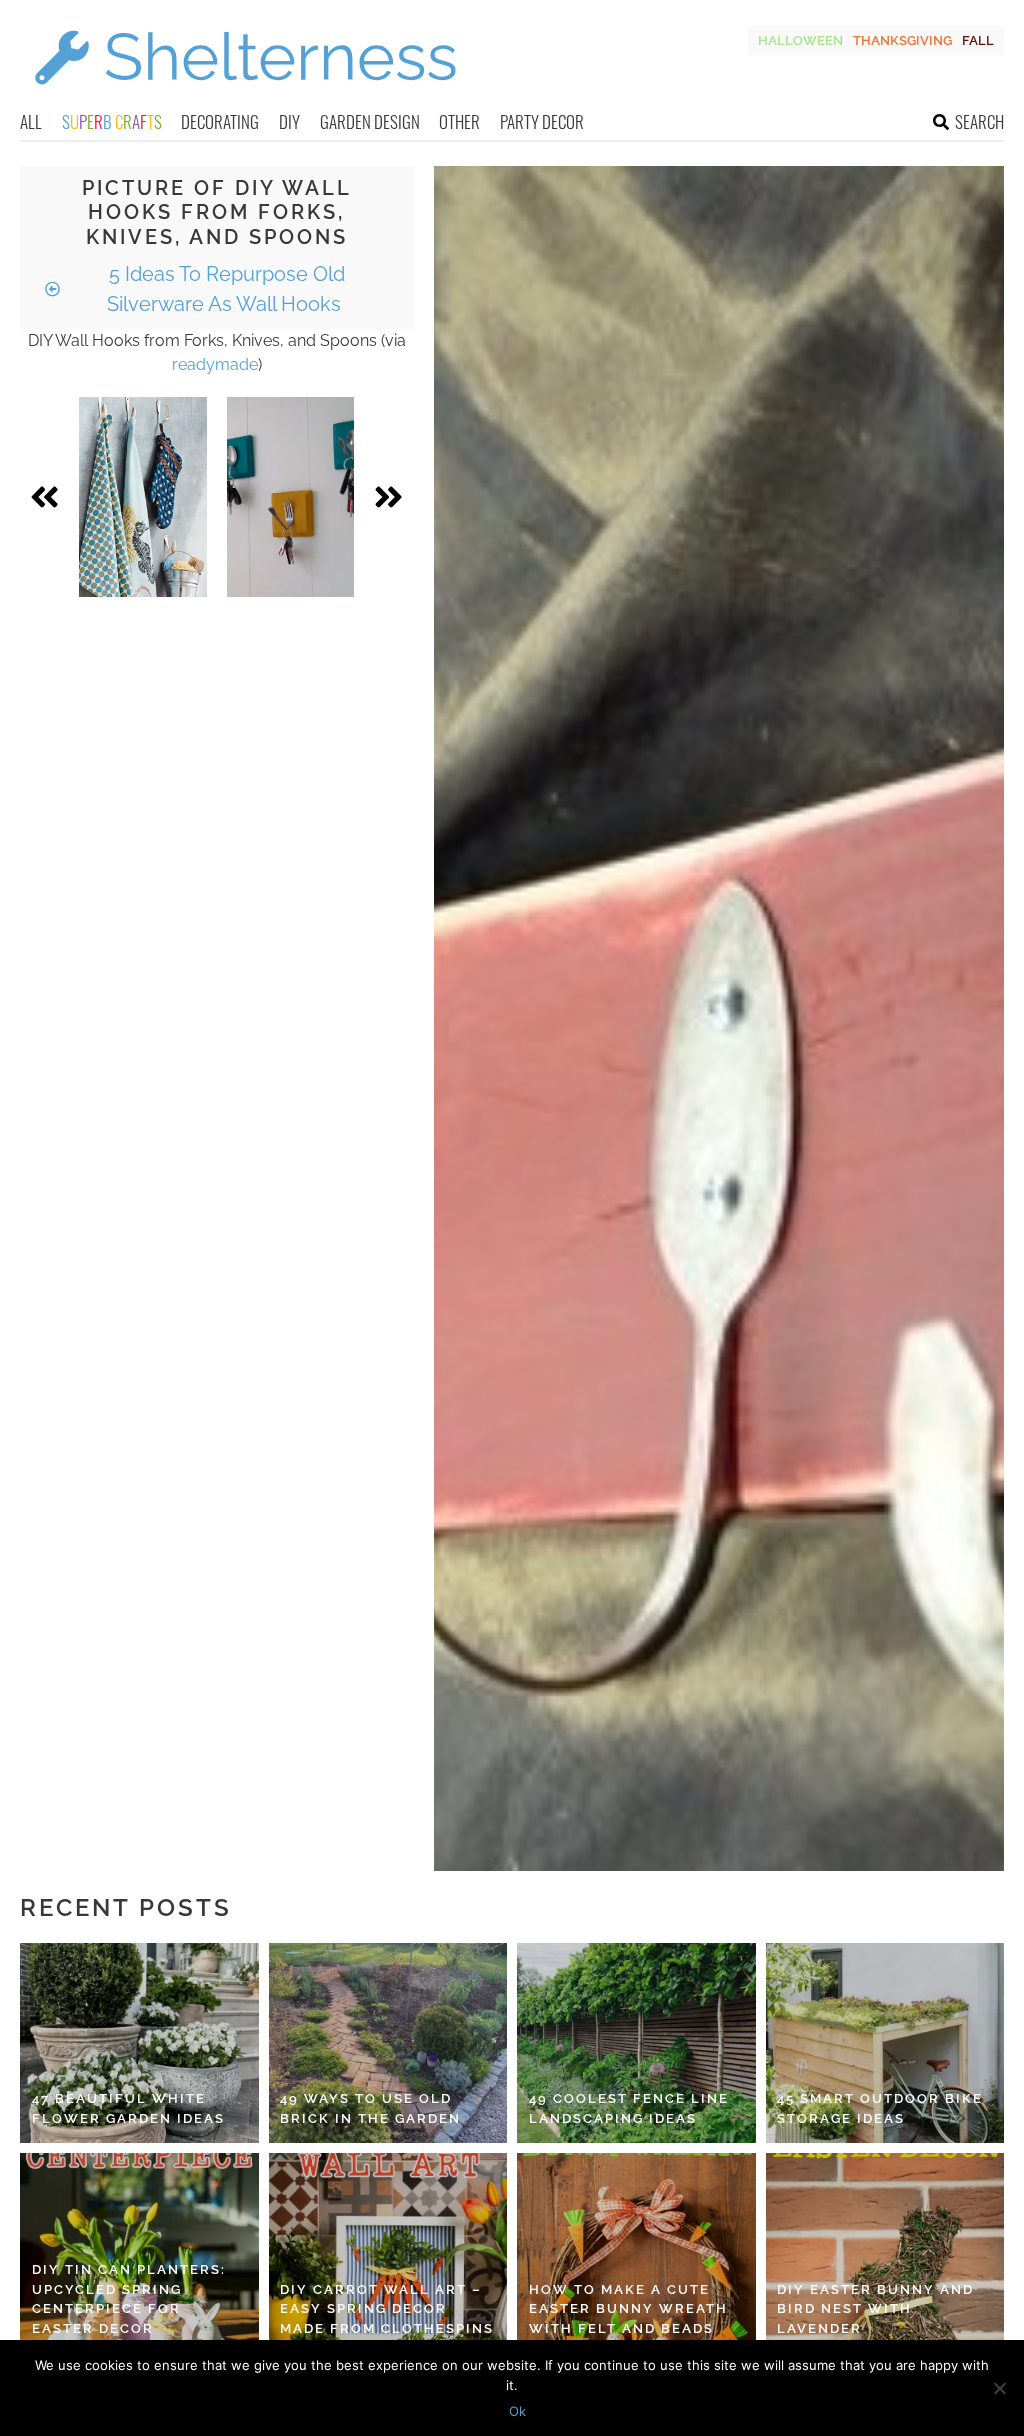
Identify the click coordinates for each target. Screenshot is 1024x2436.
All (31, 121)
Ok (517, 2411)
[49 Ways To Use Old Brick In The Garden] (388, 2043)
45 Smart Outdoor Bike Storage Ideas (880, 2108)
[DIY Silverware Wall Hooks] (143, 497)
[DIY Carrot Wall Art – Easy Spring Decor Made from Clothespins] (388, 2253)
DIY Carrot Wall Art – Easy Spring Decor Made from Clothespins (387, 2309)
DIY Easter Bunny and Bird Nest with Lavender (875, 2309)
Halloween (800, 40)
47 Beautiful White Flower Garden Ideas (128, 2108)
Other (459, 121)
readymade (215, 364)
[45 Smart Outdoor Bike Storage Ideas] (885, 2043)
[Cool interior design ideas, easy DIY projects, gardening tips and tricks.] (245, 96)
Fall (978, 40)
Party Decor (542, 121)
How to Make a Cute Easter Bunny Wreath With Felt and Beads (628, 2309)
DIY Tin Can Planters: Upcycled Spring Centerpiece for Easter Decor (129, 2299)
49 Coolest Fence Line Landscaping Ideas (629, 2108)
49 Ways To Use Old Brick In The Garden (370, 2108)
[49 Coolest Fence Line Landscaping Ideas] (636, 2043)
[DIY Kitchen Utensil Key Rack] (291, 497)
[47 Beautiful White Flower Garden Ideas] (139, 2043)
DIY (289, 121)
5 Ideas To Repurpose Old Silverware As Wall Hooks (224, 289)
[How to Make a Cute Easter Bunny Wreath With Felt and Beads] (636, 2253)
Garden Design (370, 121)
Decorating (220, 121)
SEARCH (979, 121)
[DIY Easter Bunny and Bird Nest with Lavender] (885, 2253)
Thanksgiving (902, 40)
